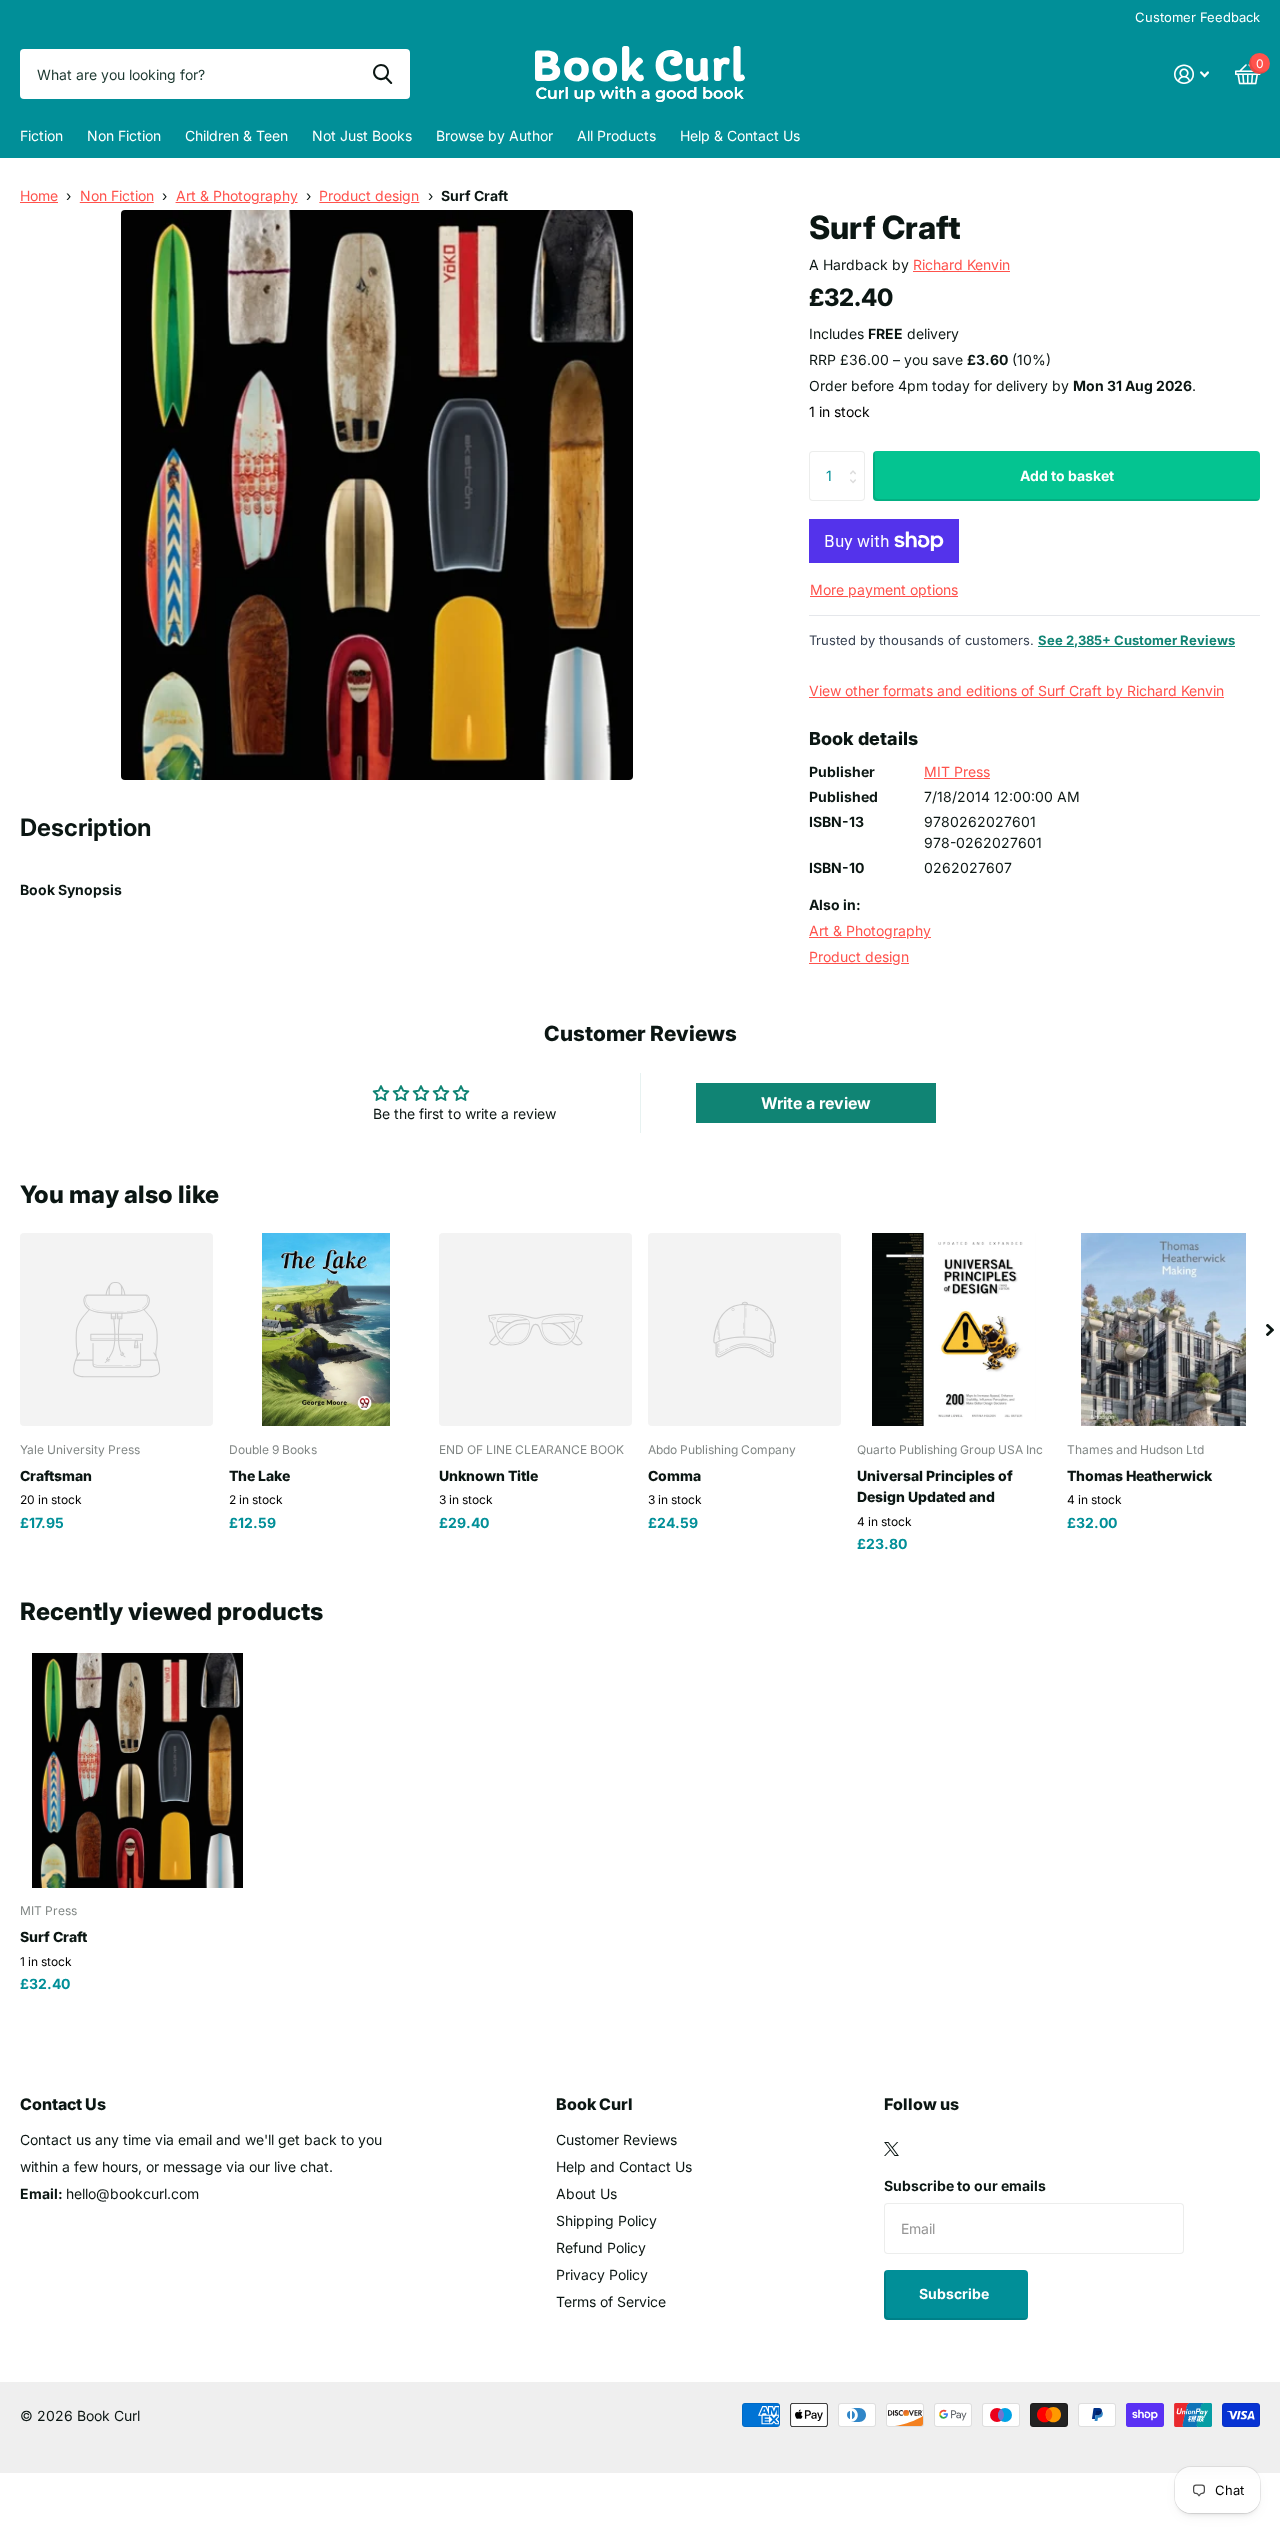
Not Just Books (362, 135)
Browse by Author (494, 135)
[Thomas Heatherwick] (1163, 1329)
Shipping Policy (606, 2220)
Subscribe (955, 2293)
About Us (586, 2193)
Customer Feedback (1197, 17)
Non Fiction (124, 135)
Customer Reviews (616, 2139)
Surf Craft (53, 1936)
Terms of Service (611, 2301)
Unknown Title (488, 1475)
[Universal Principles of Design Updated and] (953, 1329)
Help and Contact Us (624, 2166)
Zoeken (382, 74)
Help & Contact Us (740, 135)
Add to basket (1067, 475)
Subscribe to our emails (965, 2185)
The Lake (259, 1475)
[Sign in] (1191, 74)
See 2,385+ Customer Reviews (1136, 640)
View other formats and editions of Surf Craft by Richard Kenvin (1016, 690)
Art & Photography (237, 195)
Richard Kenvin (961, 264)
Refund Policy (601, 2247)
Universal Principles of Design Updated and (935, 1486)
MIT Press (957, 771)
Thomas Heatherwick (1139, 1475)
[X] (891, 2149)
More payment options (884, 589)
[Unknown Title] (535, 1329)
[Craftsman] (116, 1329)
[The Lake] (325, 1329)
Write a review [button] (816, 1103)
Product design (369, 195)
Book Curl (594, 2104)
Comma (674, 1475)
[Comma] (744, 1329)
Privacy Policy (602, 2274)
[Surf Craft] (137, 1770)
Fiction (41, 135)
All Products (616, 135)
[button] (1270, 1329)
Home (39, 195)
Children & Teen (236, 135)
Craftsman (56, 1475)
